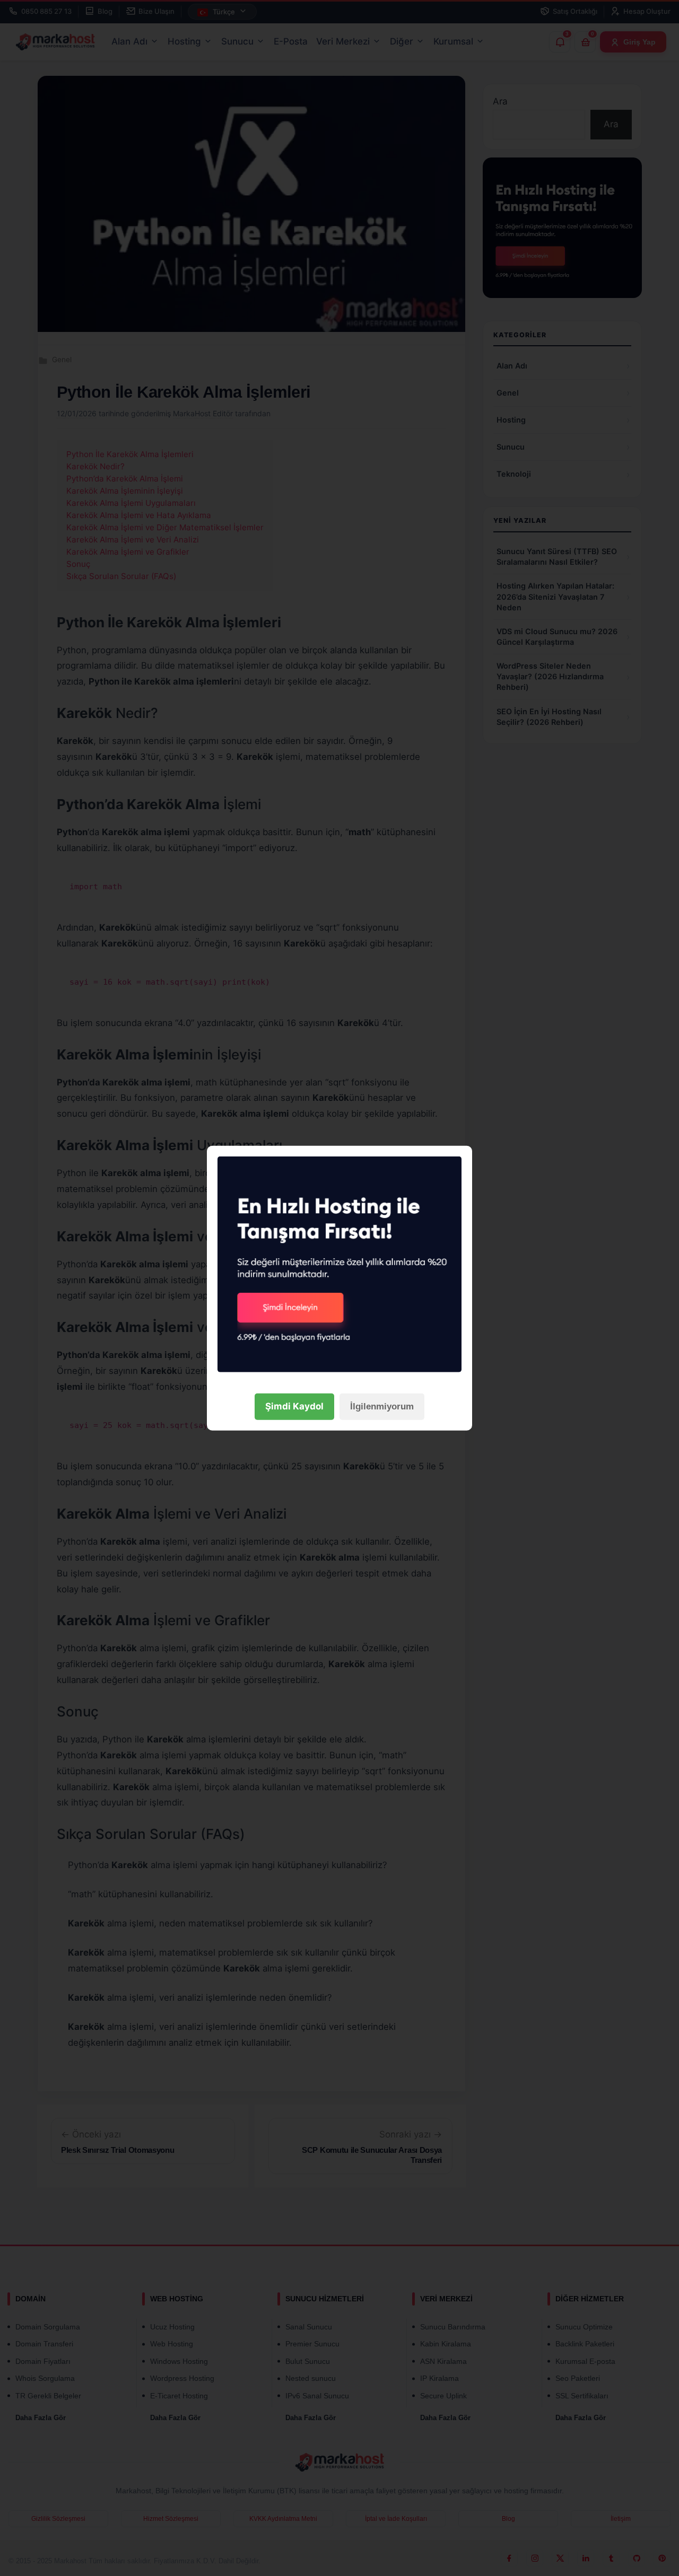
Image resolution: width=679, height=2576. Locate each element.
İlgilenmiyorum (382, 1407)
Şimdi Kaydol (294, 1406)
